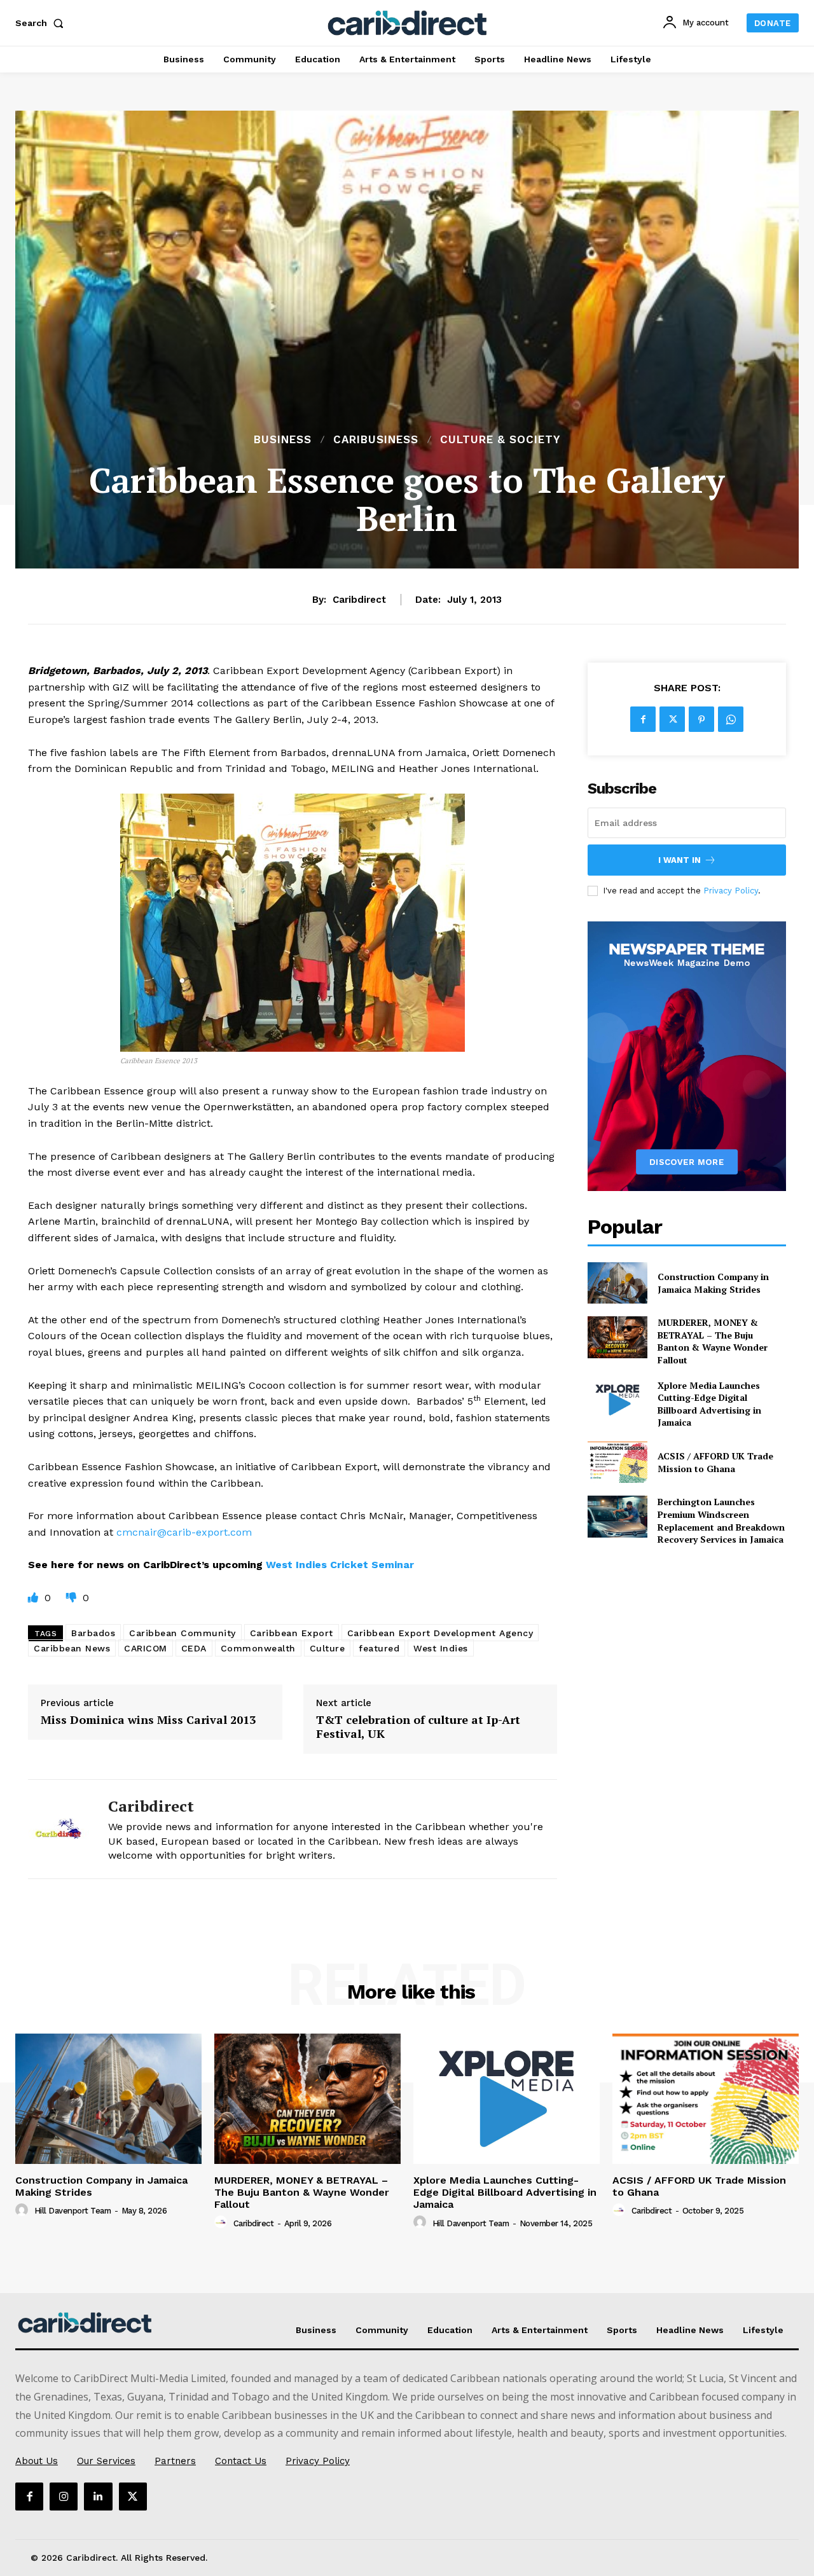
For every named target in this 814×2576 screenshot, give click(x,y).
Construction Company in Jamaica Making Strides (713, 1283)
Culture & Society (500, 440)
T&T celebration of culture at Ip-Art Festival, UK (418, 1727)
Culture (328, 1648)
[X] (672, 719)
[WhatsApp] (731, 719)
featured (379, 1648)
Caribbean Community (183, 1633)
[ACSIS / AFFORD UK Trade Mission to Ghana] (617, 1462)
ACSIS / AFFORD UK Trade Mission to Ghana (715, 1462)
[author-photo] (24, 2210)
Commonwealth (258, 1648)
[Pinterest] (701, 719)
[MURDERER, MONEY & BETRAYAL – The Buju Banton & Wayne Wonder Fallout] (617, 1337)
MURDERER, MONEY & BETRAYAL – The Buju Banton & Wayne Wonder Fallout (713, 1341)
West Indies (441, 1648)
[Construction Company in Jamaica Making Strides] (617, 1283)
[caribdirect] (59, 1829)
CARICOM (146, 1648)
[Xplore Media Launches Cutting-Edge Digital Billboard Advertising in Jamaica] (617, 1400)
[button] (42, 23)
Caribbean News (72, 1648)
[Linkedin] (98, 2497)
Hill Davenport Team (73, 2211)
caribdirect (359, 600)
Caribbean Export (292, 1633)
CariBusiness (376, 440)
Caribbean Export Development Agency (440, 1633)
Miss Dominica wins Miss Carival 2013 (148, 1720)
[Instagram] (64, 2497)
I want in (679, 860)
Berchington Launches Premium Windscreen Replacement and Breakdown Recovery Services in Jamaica (721, 1520)
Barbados (93, 1633)
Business (283, 440)
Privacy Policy (731, 891)
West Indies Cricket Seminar (340, 1565)
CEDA (194, 1648)
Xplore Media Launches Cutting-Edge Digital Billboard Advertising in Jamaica (709, 1404)
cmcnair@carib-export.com (184, 1532)
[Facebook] (643, 719)
